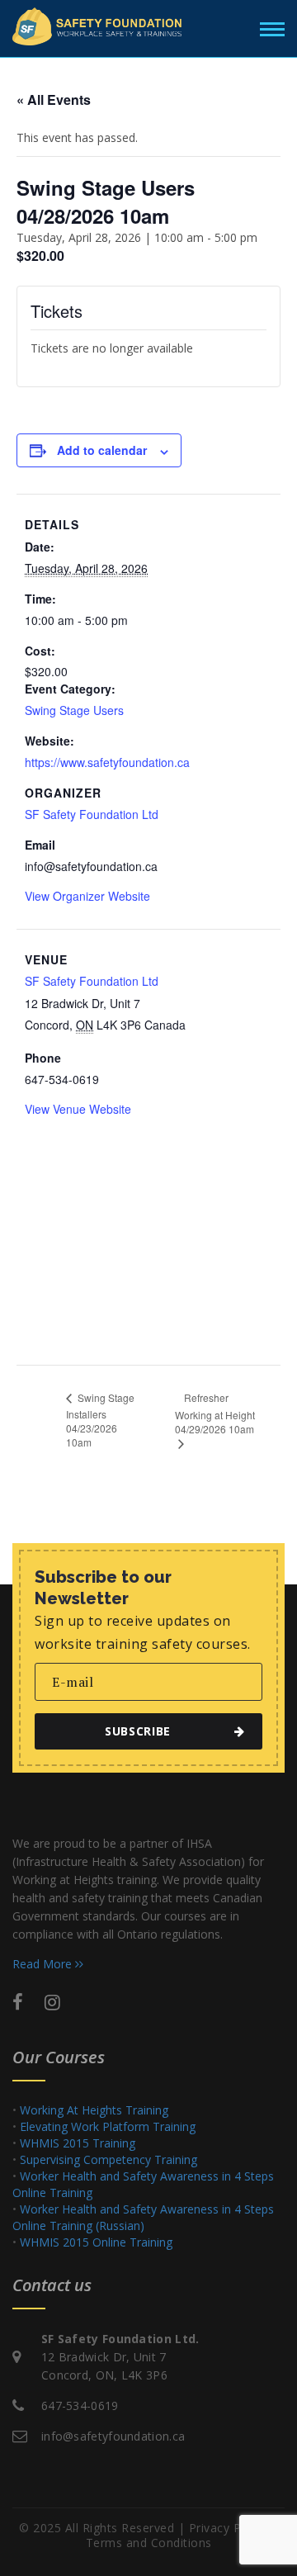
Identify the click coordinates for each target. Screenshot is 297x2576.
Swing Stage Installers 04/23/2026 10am (100, 1420)
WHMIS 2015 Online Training (96, 2242)
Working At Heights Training (94, 2110)
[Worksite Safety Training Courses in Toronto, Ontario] (97, 26)
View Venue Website (78, 1109)
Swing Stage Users (74, 710)
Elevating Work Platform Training (108, 2126)
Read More (44, 1964)
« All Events (54, 99)
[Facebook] (18, 2001)
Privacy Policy (228, 2528)
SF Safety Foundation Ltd (92, 814)
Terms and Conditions (149, 2543)
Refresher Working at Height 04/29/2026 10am (215, 1413)
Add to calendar (102, 450)
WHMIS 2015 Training (78, 2143)
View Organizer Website (87, 896)
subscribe (138, 1731)
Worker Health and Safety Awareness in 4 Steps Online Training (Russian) (143, 2217)
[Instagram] (52, 2001)
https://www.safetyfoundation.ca (107, 762)
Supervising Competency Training (108, 2159)
